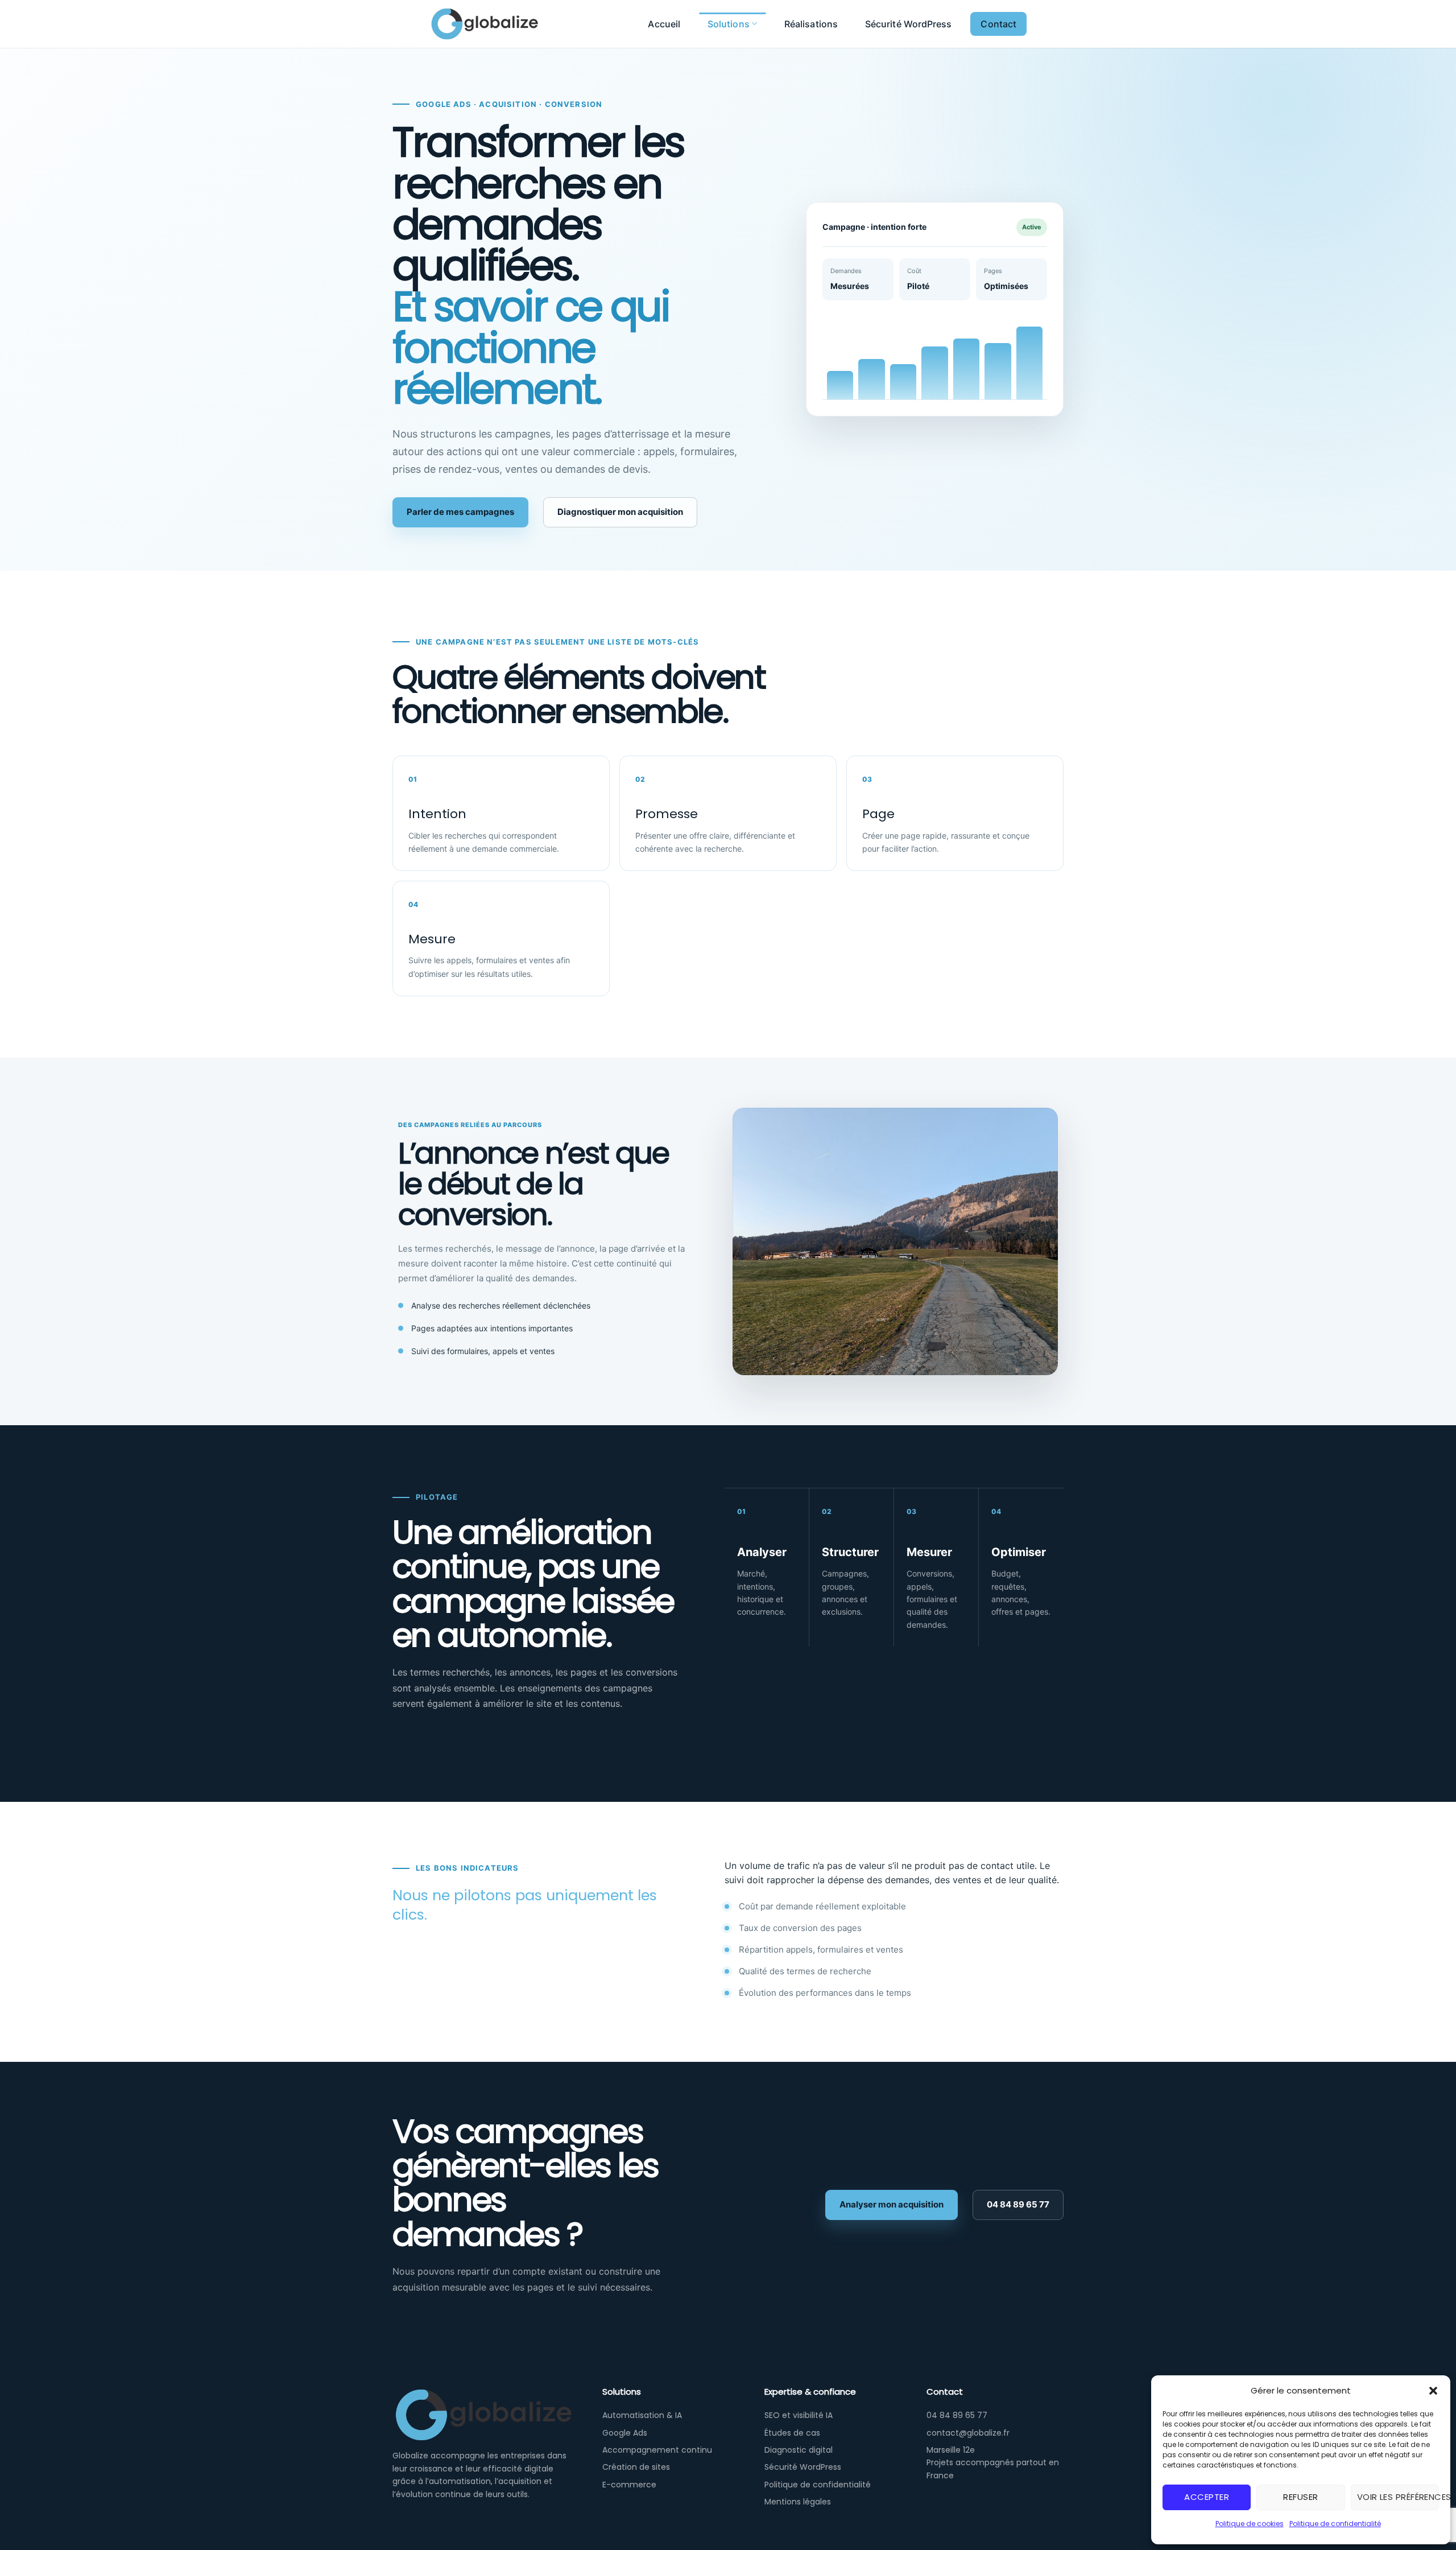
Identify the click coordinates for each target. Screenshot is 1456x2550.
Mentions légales (798, 2502)
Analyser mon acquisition (892, 2204)
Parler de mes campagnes (460, 512)
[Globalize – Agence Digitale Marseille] (506, 24)
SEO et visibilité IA (799, 2415)
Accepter (1207, 2497)
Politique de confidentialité (1335, 2524)
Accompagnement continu (657, 2450)
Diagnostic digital (799, 2450)
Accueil (664, 24)
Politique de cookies (1250, 2524)
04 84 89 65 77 (1018, 2204)
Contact (998, 24)
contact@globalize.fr (968, 2433)
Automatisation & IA (642, 2415)
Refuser (1300, 2497)
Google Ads (625, 2433)
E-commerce (629, 2485)
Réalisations (811, 24)
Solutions (729, 24)
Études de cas (792, 2433)
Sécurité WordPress (908, 24)
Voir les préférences (1398, 2497)
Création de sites (636, 2467)
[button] (1433, 2391)
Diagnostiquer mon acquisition (620, 512)
